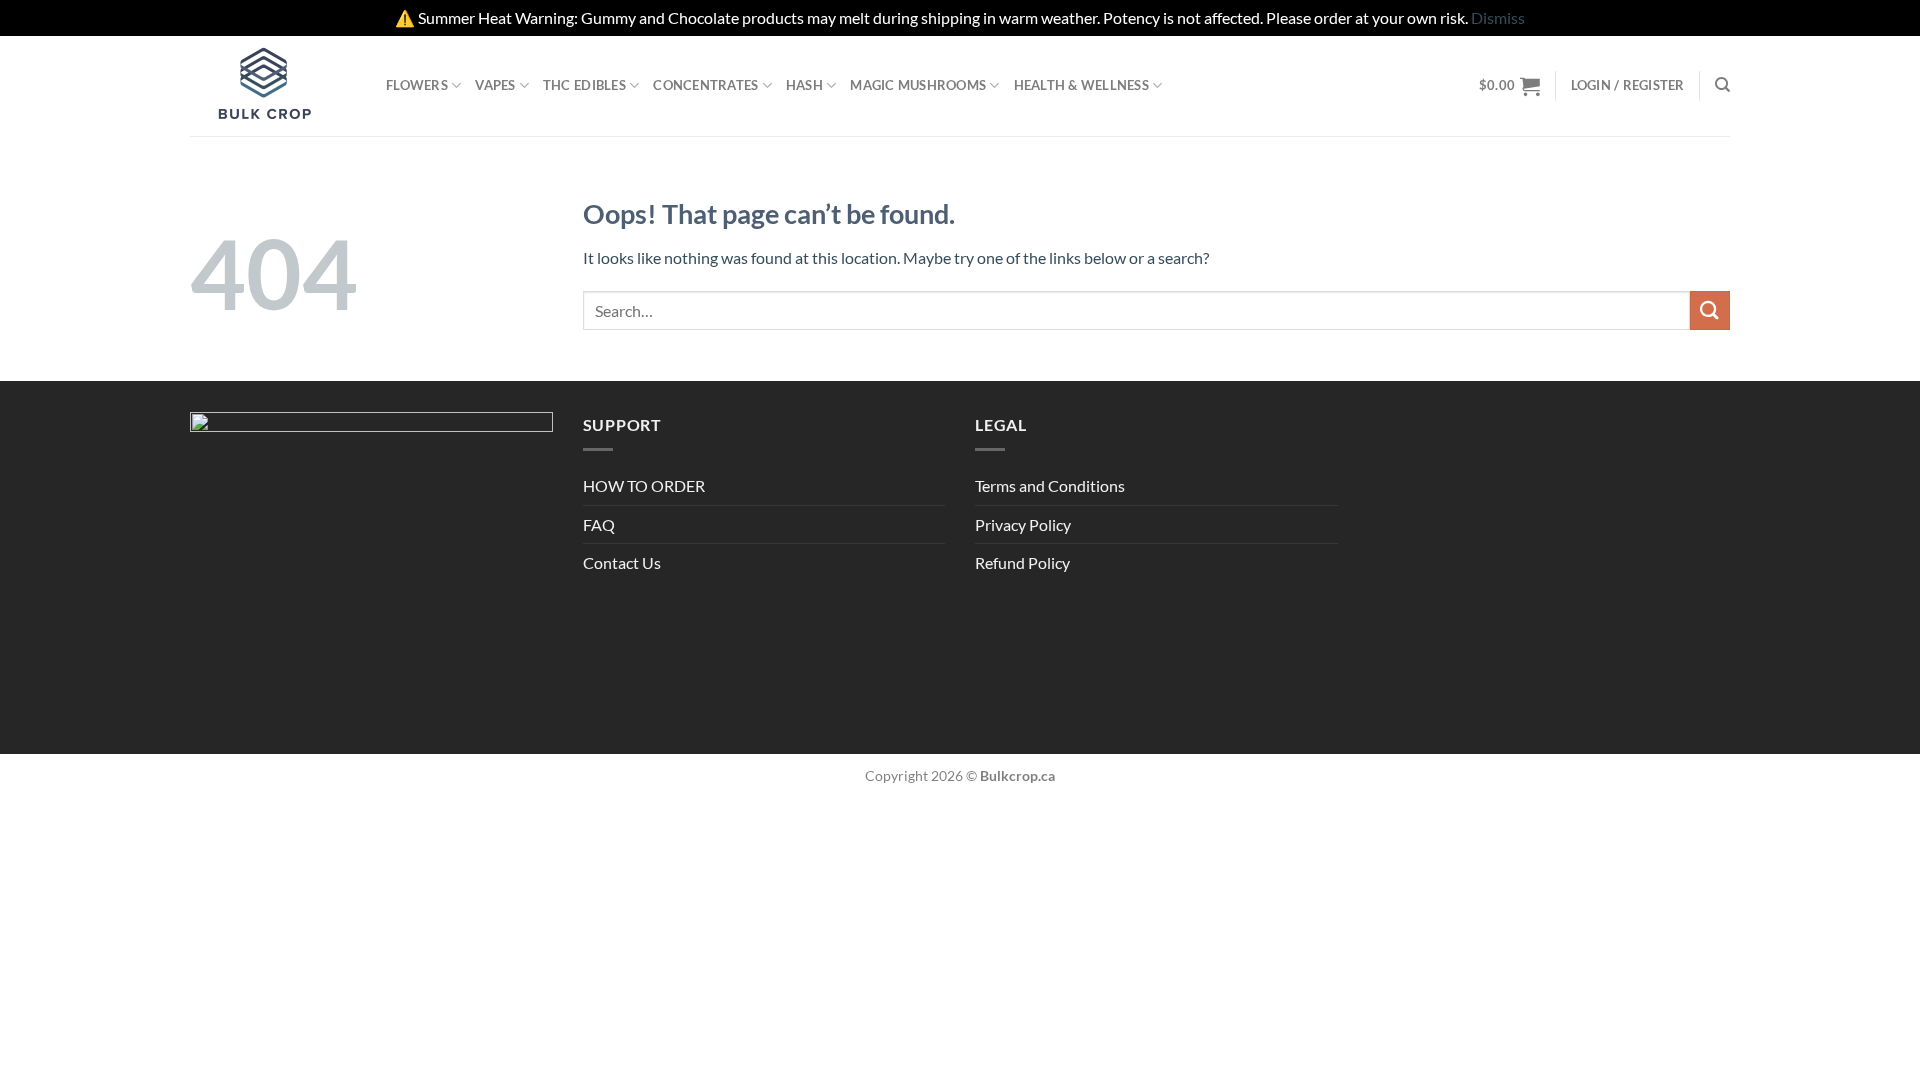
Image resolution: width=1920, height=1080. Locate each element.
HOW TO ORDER (644, 485)
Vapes (495, 85)
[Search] (1722, 85)
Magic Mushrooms (918, 85)
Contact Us (622, 562)
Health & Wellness (1081, 85)
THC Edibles (584, 85)
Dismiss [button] (1498, 17)
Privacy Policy (1023, 524)
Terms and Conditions (1050, 485)
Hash (804, 85)
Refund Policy (1022, 562)
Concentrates (705, 85)
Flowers (417, 85)
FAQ (599, 524)
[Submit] (1710, 310)
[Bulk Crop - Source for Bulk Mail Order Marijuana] (273, 86)
